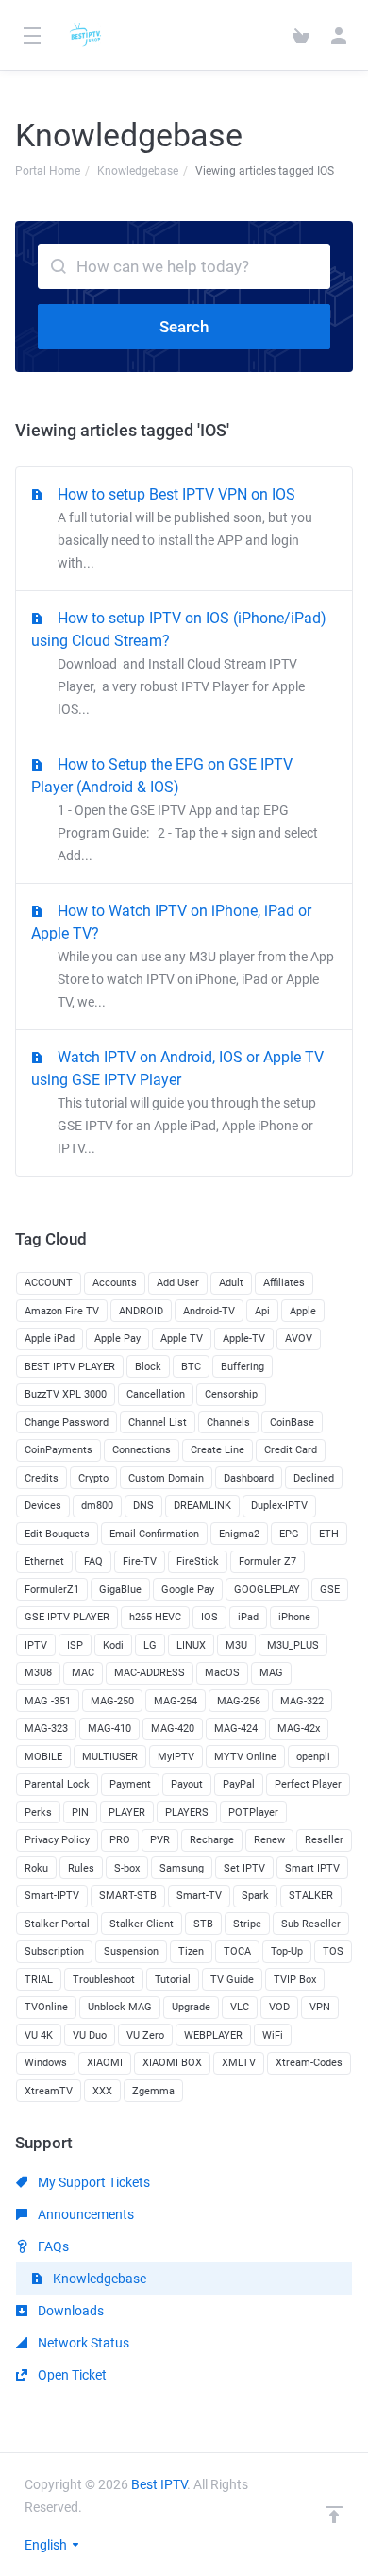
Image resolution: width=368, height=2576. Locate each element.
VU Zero (145, 2035)
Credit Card (291, 1450)
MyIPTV (176, 1757)
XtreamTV (49, 2091)
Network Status (82, 2343)
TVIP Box (295, 1980)
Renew (269, 1840)
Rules (81, 1868)
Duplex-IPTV (279, 1506)
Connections (142, 1450)
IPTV (36, 1645)
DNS (143, 1506)
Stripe (247, 1924)
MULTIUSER (110, 1757)
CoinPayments (59, 1450)
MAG (271, 1673)
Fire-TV (140, 1561)
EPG (289, 1534)
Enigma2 (239, 1534)
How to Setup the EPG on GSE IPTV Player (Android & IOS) (175, 809)
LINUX (191, 1645)
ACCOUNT (49, 1283)
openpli (313, 1757)
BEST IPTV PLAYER (70, 1367)
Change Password (67, 1423)
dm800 (97, 1506)
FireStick (198, 1561)
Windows (46, 2063)
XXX (102, 2091)
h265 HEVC (155, 1617)
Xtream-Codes (309, 2063)
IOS (209, 1617)
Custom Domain (166, 1478)
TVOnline (46, 2007)
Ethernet (44, 1561)
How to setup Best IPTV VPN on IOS (185, 528)
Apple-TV (244, 1339)
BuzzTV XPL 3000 (66, 1394)
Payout (187, 1784)
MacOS (222, 1673)
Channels (228, 1423)
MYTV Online (245, 1757)
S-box (127, 1868)
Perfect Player (308, 1784)
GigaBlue (120, 1590)
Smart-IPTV (52, 1896)
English (47, 2545)
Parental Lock (57, 1784)
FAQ (93, 1561)
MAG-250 (112, 1701)
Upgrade (191, 2007)
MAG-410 (109, 1729)
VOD (279, 2007)
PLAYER (127, 1813)
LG (150, 1645)
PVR (160, 1840)
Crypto (93, 1478)
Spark (255, 1896)
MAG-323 (46, 1729)
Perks (38, 1813)
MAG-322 (302, 1701)
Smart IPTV (312, 1868)
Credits (42, 1478)
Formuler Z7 (268, 1561)
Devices (43, 1506)
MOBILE (43, 1757)
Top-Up (287, 1951)
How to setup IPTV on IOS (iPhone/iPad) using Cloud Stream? (179, 663)
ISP (75, 1645)
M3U (236, 1645)
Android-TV (209, 1311)
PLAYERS (187, 1813)
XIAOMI (105, 2063)
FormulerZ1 (52, 1590)
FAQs (52, 2246)
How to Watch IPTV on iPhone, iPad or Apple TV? (183, 956)
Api (262, 1311)
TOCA (237, 1951)
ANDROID (141, 1311)
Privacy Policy (57, 1840)
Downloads (69, 2311)
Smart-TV (199, 1896)
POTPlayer (253, 1813)
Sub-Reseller (311, 1924)
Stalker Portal (57, 1924)
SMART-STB (128, 1896)
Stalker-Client (142, 1924)
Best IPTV (159, 2484)
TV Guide (232, 1980)
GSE (330, 1590)
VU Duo (90, 2035)
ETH (329, 1534)
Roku (36, 1868)
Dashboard (249, 1478)
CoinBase (292, 1423)
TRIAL (39, 1980)
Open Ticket (71, 2375)
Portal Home (48, 171)
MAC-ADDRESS (150, 1673)
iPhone (294, 1617)
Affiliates (284, 1283)
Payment (130, 1784)
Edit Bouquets (57, 1534)
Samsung (182, 1868)
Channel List (158, 1423)
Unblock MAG (120, 2007)
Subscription (54, 1951)
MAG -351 (48, 1701)
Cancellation (156, 1394)
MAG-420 (173, 1729)
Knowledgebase (138, 171)
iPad (248, 1617)
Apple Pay (117, 1339)
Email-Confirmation (154, 1534)
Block (148, 1367)
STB (203, 1924)
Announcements (84, 2214)
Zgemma (153, 2091)
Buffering (243, 1367)
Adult (231, 1283)
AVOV (299, 1339)
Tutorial (173, 1980)
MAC (83, 1673)
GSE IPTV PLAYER (67, 1617)
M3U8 (38, 1673)
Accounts (115, 1283)
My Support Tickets (92, 2182)
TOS (333, 1951)
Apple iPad (50, 1339)
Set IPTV (244, 1868)
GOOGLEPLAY (267, 1590)
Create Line (217, 1450)
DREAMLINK (202, 1506)
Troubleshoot (104, 1980)
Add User (178, 1283)
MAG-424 (236, 1729)
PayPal (239, 1784)
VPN (320, 2007)
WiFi (273, 2035)
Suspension (131, 1951)
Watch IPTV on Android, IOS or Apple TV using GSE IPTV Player (177, 1102)
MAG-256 (239, 1701)
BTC (191, 1367)
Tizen (191, 1951)
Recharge (212, 1840)
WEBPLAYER (213, 2035)
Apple (303, 1311)
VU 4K (39, 2035)
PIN (80, 1813)
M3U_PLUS (293, 1645)
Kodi (113, 1645)
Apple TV (182, 1339)
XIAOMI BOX (172, 2063)
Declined (314, 1478)
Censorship (231, 1394)
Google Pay (188, 1590)
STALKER (311, 1896)
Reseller (324, 1840)
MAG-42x (299, 1729)
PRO (120, 1840)
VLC (240, 2007)
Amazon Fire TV (62, 1311)
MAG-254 (176, 1701)
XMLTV (239, 2063)
